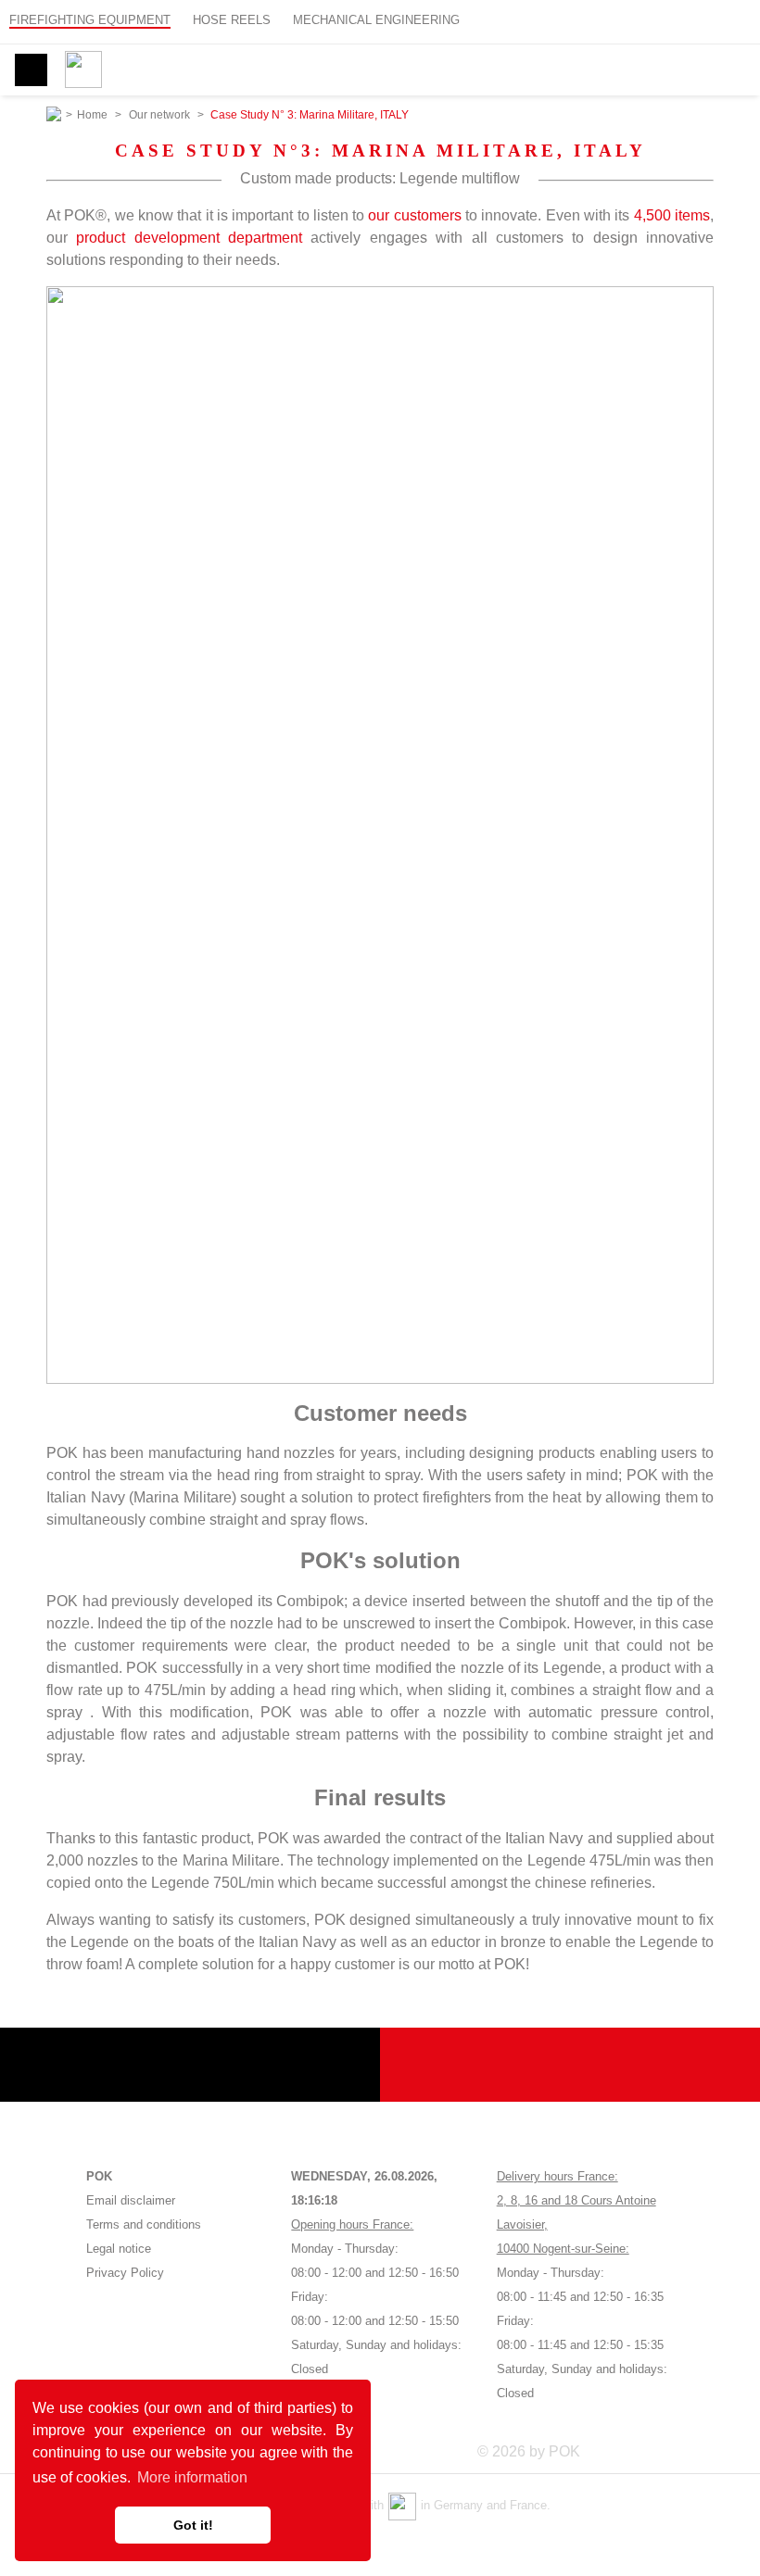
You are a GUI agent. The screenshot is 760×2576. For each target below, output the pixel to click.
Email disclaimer (131, 2200)
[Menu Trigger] (31, 70)
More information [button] (192, 2477)
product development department (189, 238)
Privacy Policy (125, 2273)
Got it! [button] (193, 2525)
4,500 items (672, 215)
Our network (159, 115)
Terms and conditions (144, 2224)
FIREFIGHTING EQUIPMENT (90, 20)
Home (92, 115)
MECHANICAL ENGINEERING (376, 20)
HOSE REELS (232, 20)
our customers (414, 215)
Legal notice (119, 2249)
